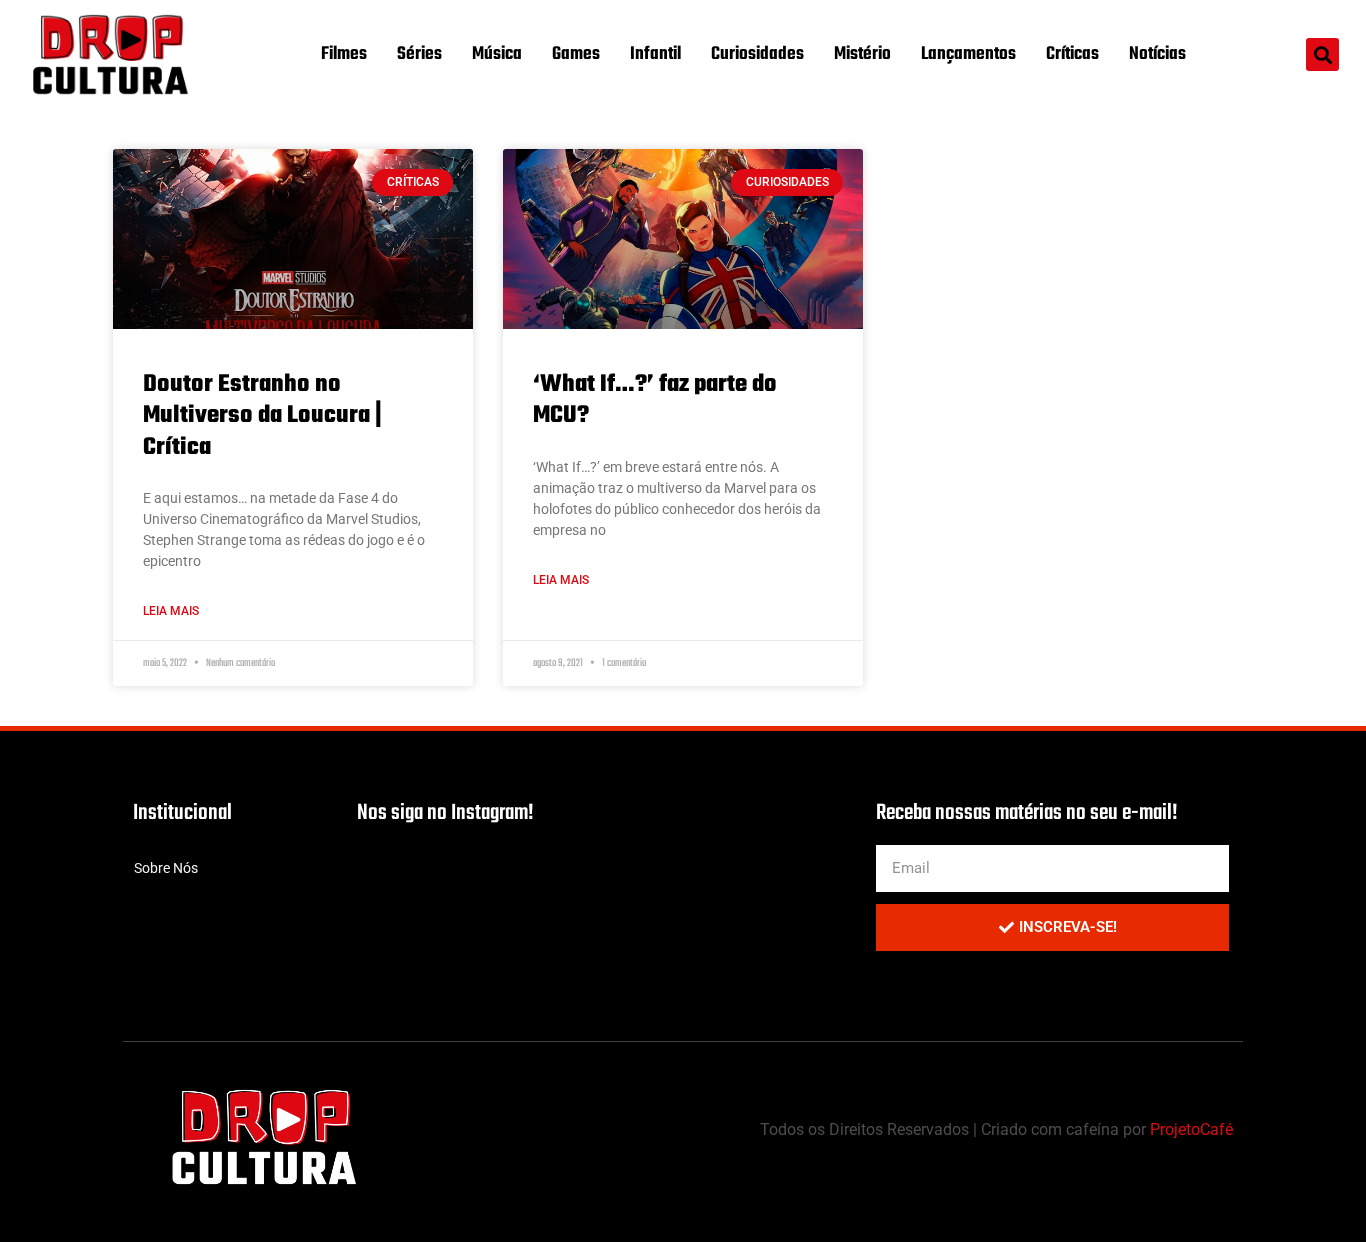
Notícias (1157, 54)
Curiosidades (757, 54)
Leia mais (171, 611)
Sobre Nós (166, 868)
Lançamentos (968, 54)
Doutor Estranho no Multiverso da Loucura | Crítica (262, 415)
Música (497, 54)
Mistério (862, 54)
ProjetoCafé (1191, 1129)
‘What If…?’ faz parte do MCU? (655, 400)
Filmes (344, 54)
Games (576, 54)
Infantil (655, 54)
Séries (419, 54)
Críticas (1072, 54)
